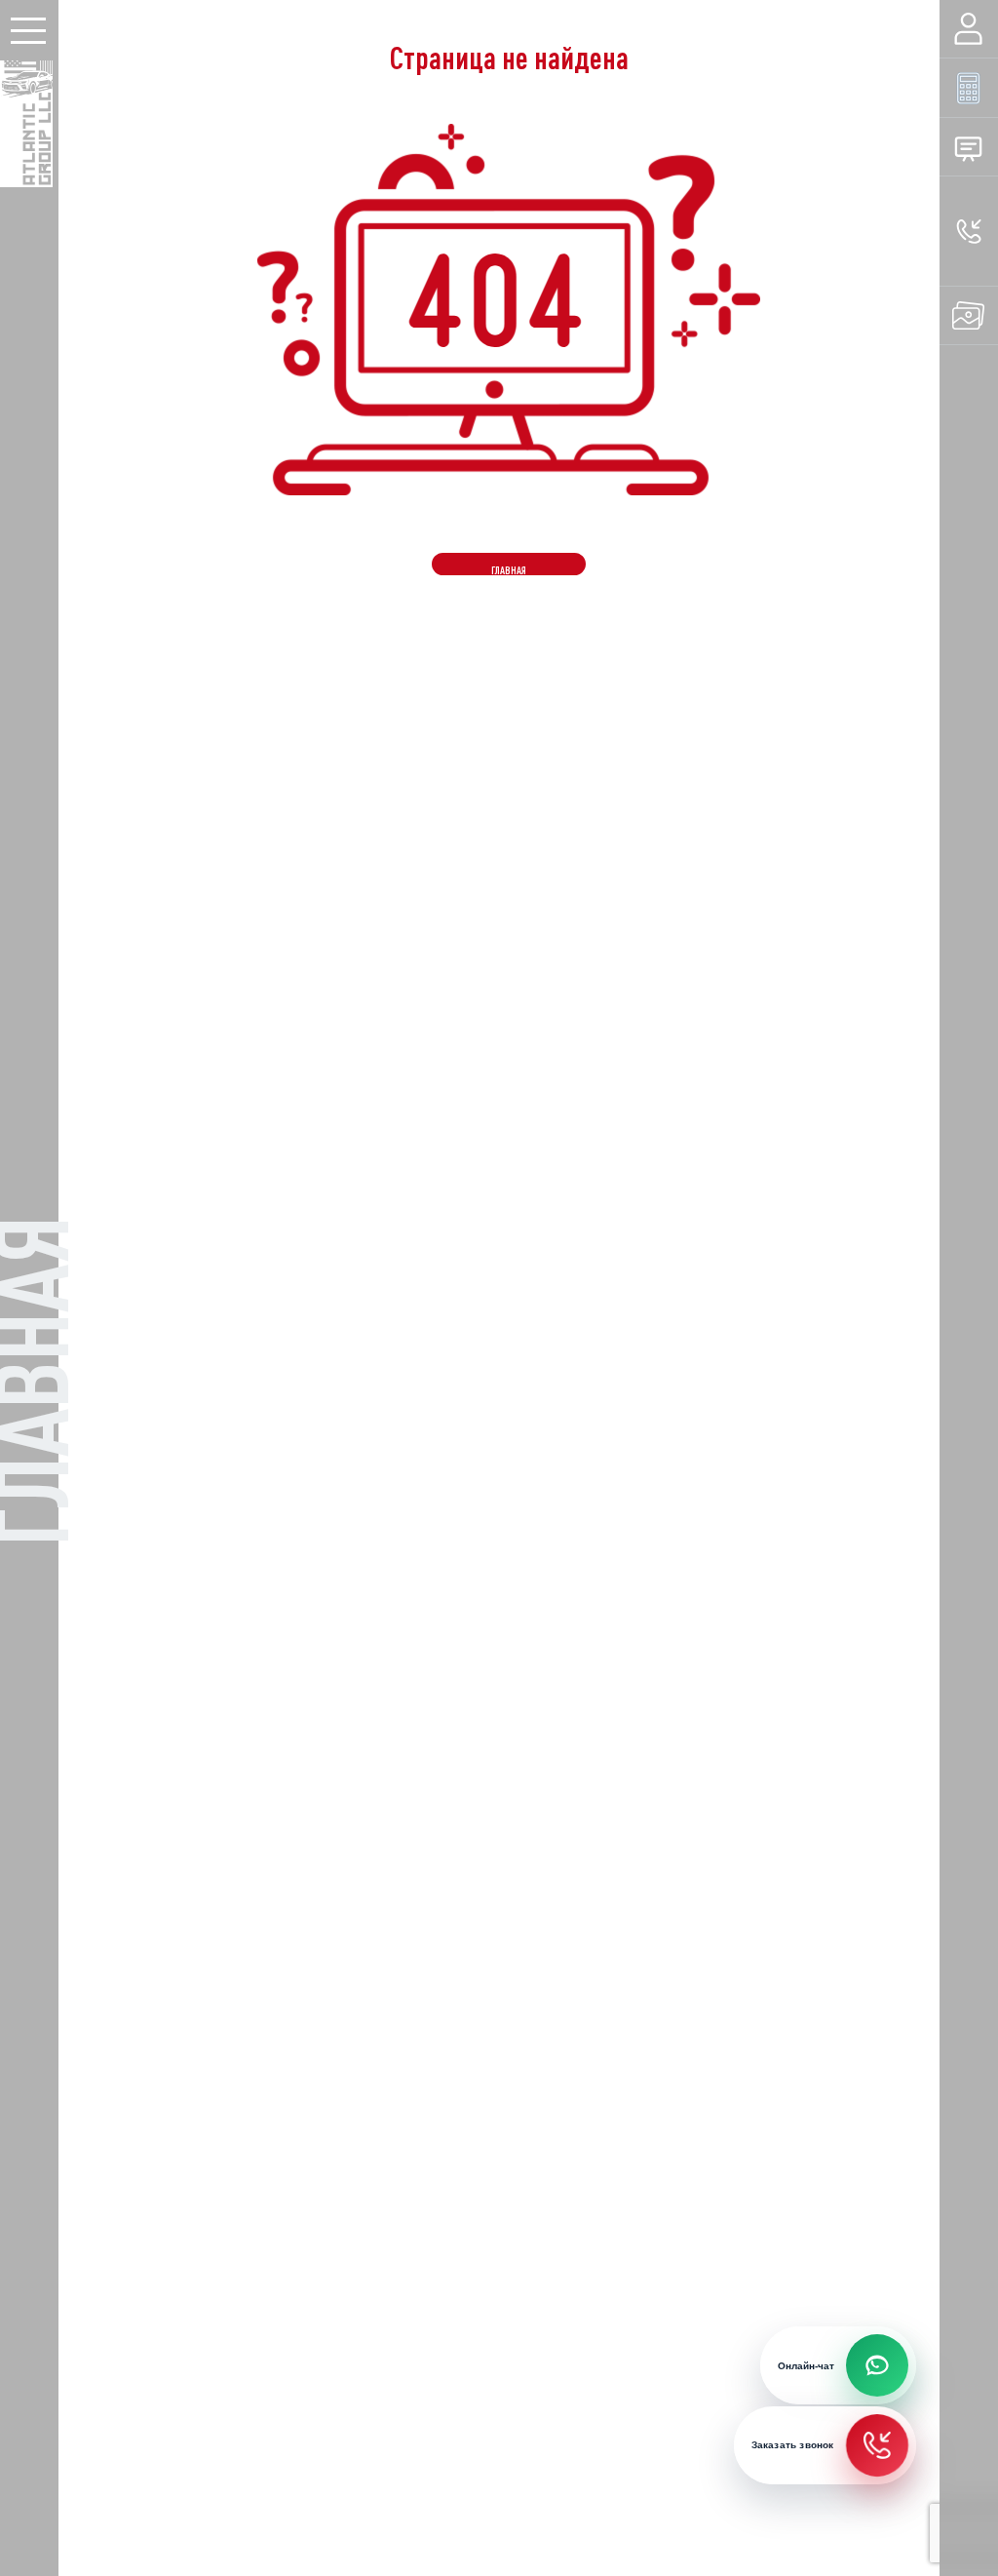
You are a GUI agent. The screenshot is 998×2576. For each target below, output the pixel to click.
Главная (509, 570)
